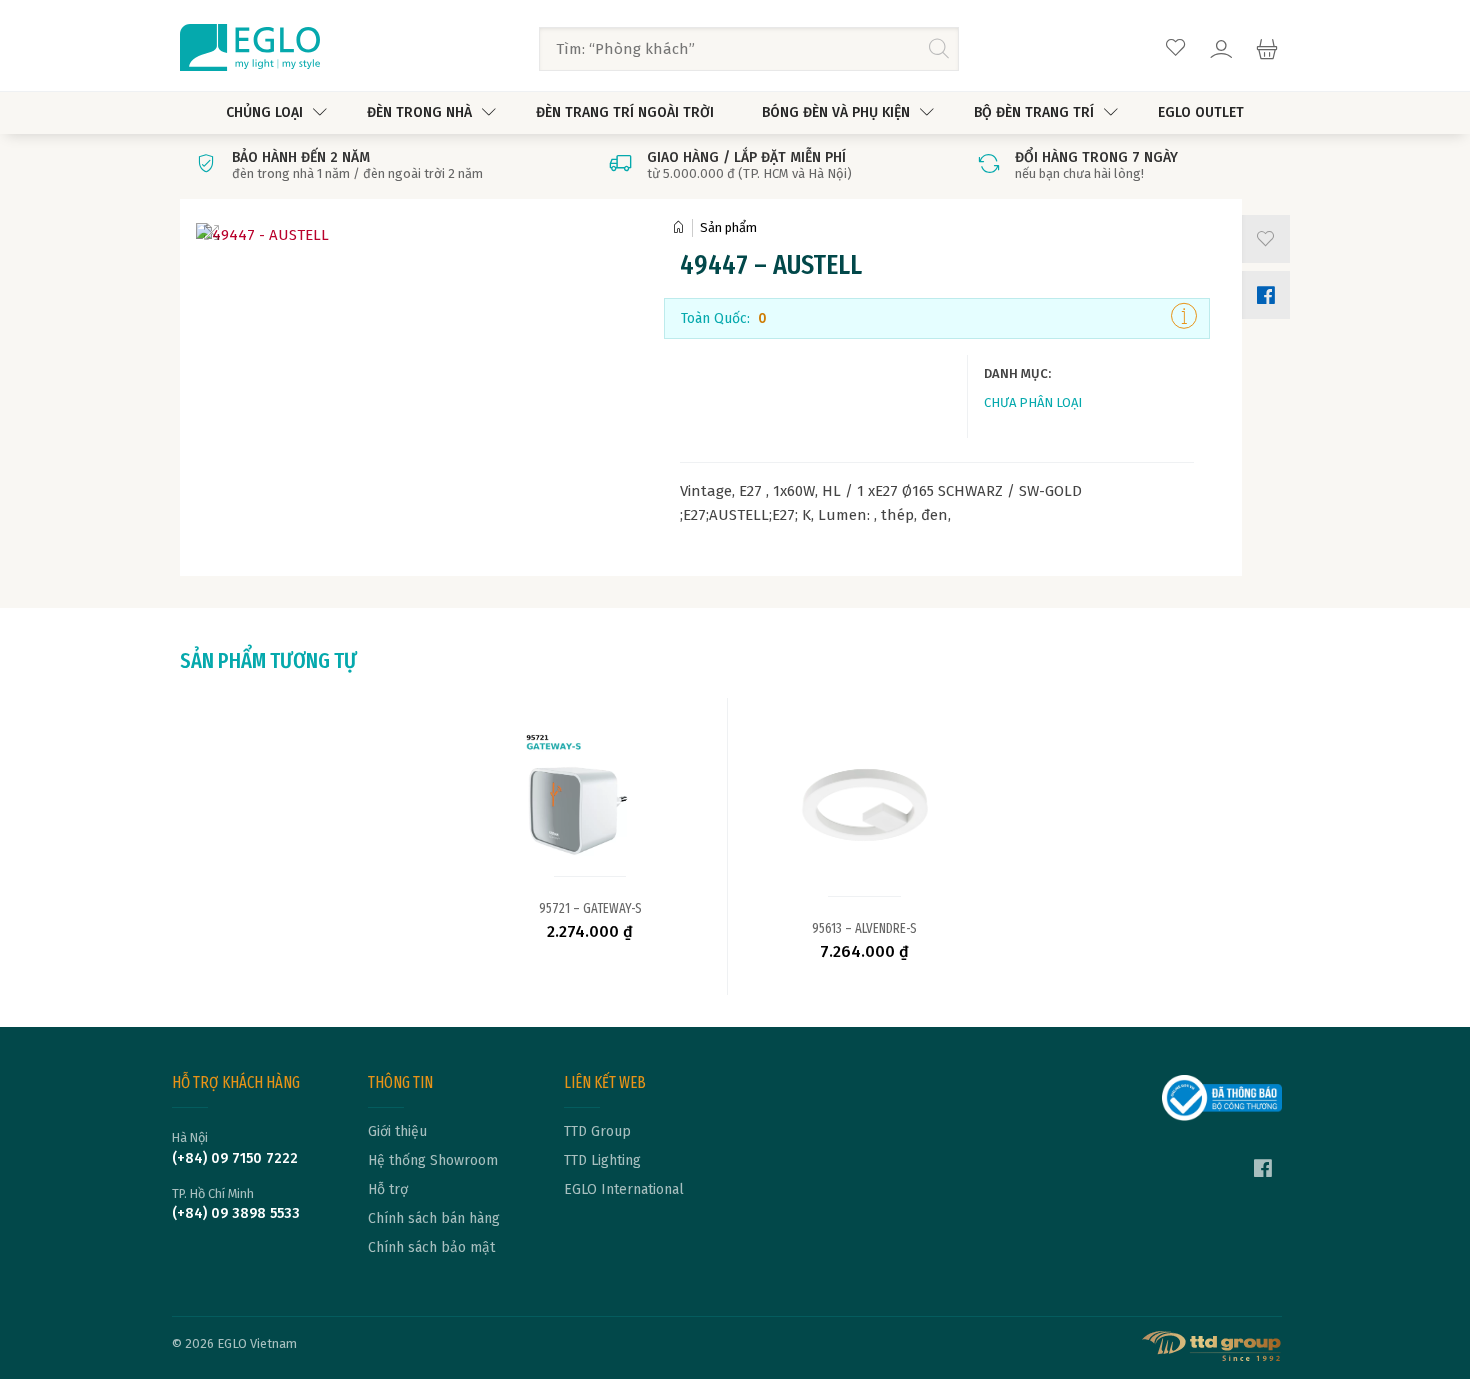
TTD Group (597, 1132)
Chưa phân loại (1033, 402)
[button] (1262, 239)
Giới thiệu (397, 1132)
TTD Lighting (602, 1161)
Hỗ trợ (388, 1190)
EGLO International (624, 1190)
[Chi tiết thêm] (1184, 318)
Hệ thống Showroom (433, 1161)
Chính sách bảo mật (431, 1248)
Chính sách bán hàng (434, 1219)
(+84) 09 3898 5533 (236, 1214)
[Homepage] (682, 227)
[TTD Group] (1212, 1346)
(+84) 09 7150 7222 (235, 1159)
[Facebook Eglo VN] (1263, 1171)
